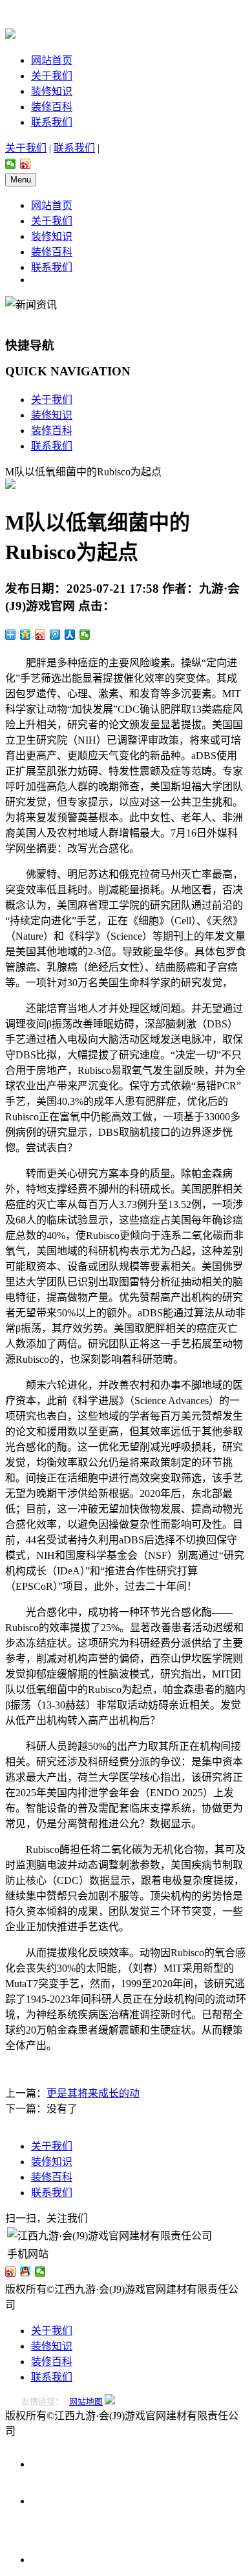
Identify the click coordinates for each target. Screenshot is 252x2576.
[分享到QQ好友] (26, 2272)
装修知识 (52, 91)
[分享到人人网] (70, 635)
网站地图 (86, 2402)
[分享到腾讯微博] (55, 635)
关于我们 (52, 76)
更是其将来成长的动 (93, 2093)
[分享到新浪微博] (26, 164)
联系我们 (52, 122)
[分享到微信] (11, 164)
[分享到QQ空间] (26, 635)
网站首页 (52, 60)
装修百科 (52, 107)
